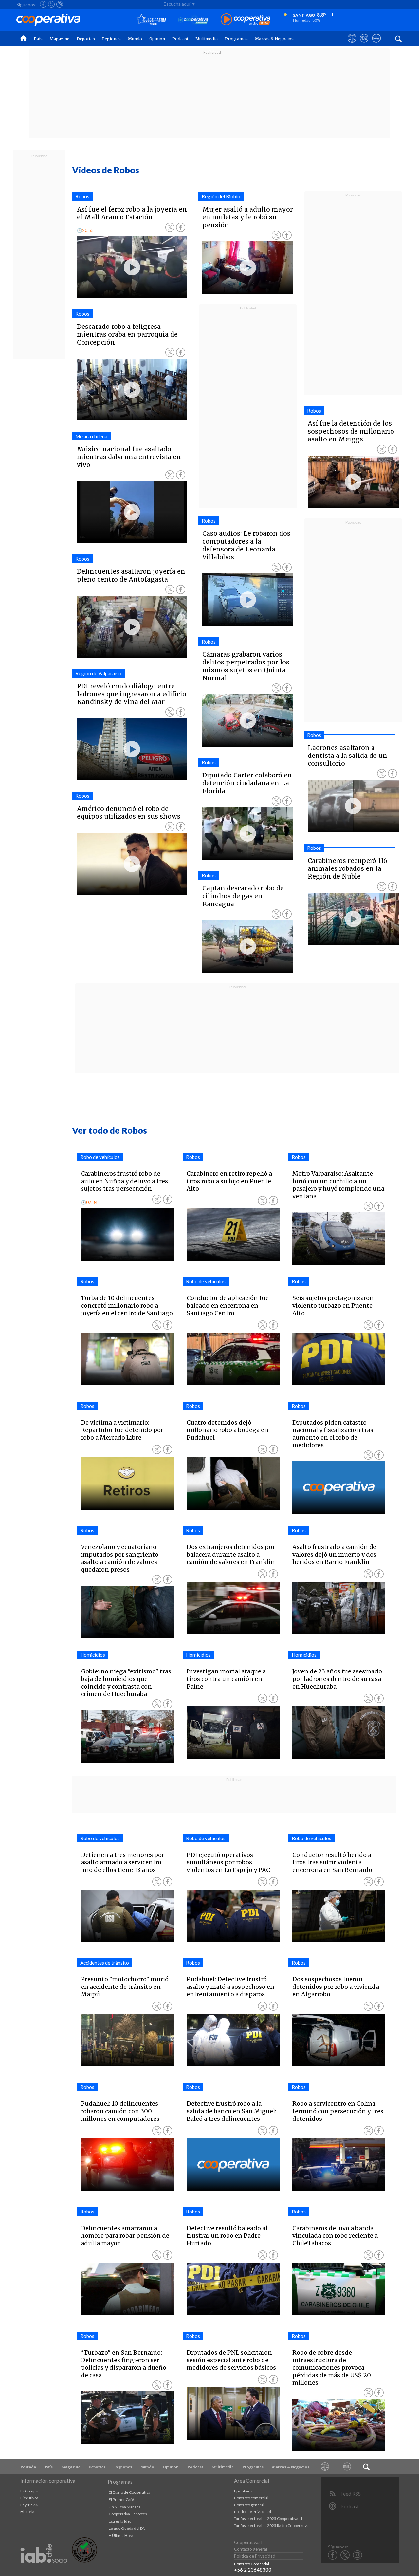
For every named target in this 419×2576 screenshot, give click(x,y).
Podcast (180, 39)
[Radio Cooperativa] (246, 20)
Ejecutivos (29, 2498)
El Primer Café (121, 2500)
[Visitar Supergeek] (376, 44)
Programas (236, 39)
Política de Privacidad (253, 2512)
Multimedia (207, 39)
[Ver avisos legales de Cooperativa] (352, 44)
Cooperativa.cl (248, 2542)
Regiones (111, 39)
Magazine (60, 39)
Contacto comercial (251, 2498)
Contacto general (249, 2505)
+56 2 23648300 (253, 2570)
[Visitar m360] (364, 44)
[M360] (347, 2467)
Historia (27, 2512)
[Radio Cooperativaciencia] (193, 20)
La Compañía (31, 2491)
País (38, 39)
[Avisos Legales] (325, 2467)
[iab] (44, 2570)
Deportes (86, 39)
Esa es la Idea (120, 2521)
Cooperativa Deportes (128, 2514)
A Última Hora (121, 2536)
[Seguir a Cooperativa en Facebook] (43, 4)
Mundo (135, 39)
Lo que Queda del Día (127, 2528)
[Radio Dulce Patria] (151, 20)
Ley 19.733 (30, 2505)
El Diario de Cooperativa (129, 2492)
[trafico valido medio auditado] (84, 2561)
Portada (28, 2467)
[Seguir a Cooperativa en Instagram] (60, 4)
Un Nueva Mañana (125, 2507)
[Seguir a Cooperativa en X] (51, 4)
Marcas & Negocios (274, 39)
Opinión (157, 39)
